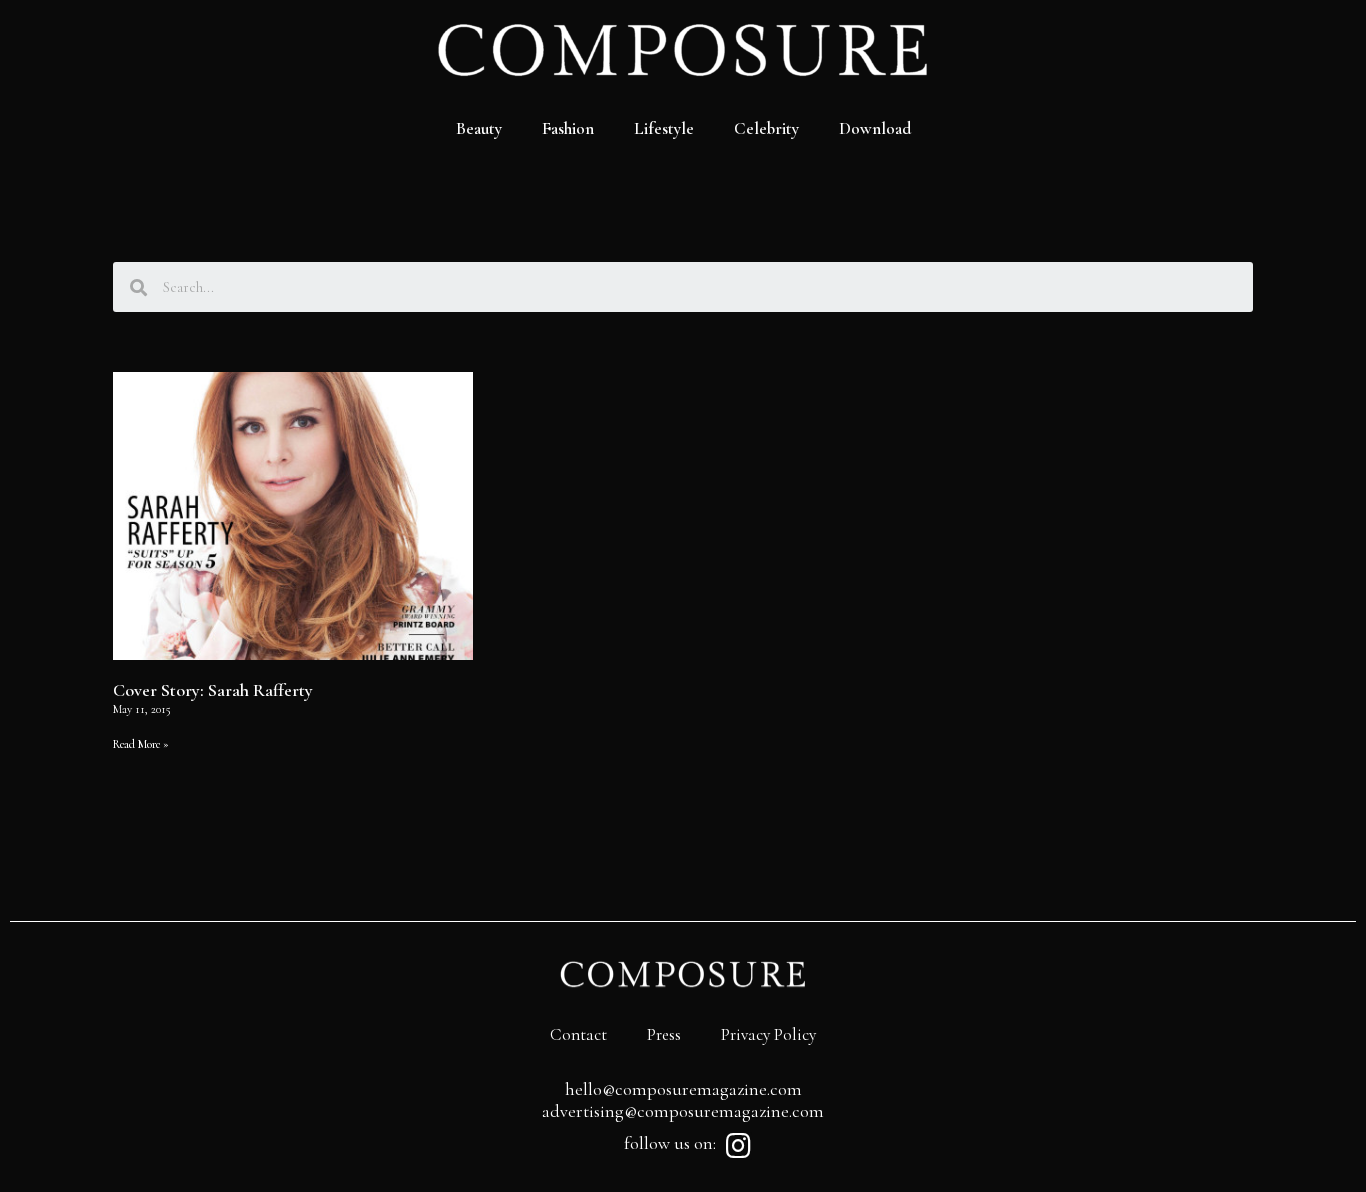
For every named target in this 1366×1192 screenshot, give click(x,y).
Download (875, 128)
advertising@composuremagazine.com (683, 1111)
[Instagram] (738, 1146)
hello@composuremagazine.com (683, 1089)
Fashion (568, 128)
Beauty (479, 128)
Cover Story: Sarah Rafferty (213, 690)
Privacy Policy (768, 1034)
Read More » (141, 744)
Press (664, 1034)
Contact (578, 1034)
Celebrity (766, 128)
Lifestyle (664, 128)
